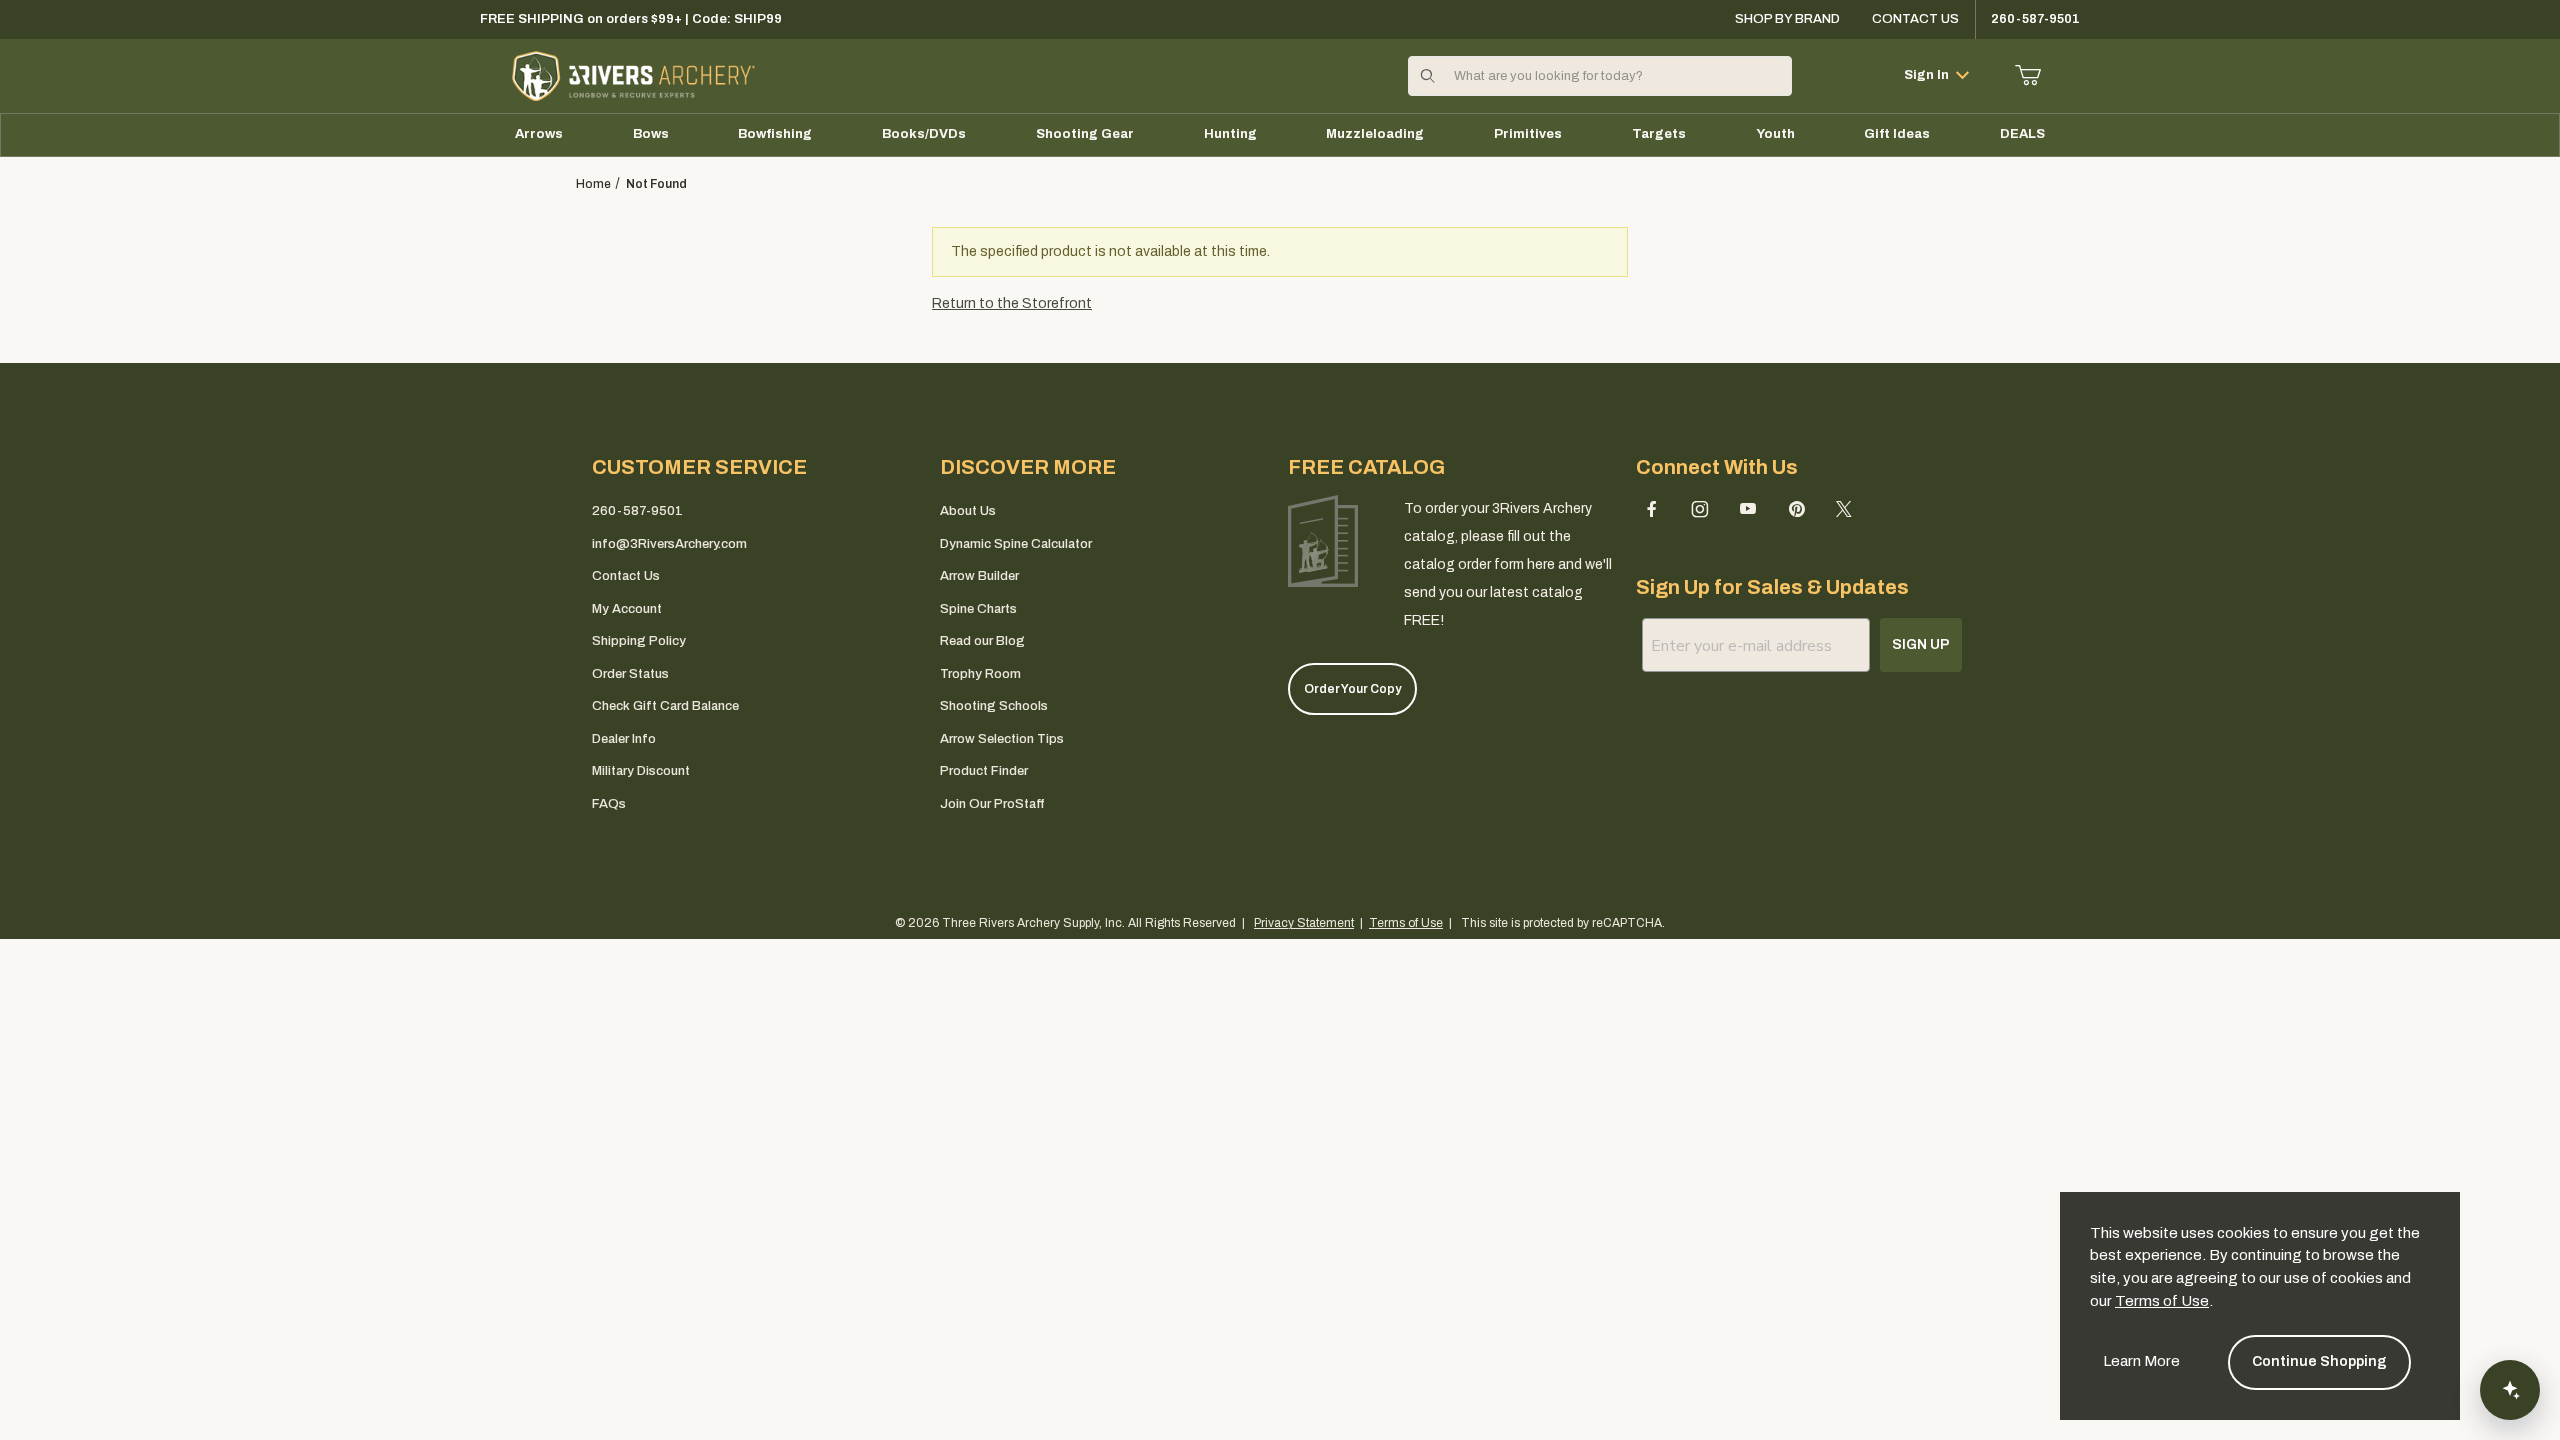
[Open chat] (2510, 1390)
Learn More (2141, 1361)
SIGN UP (1280, 830)
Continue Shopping (2319, 1361)
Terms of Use (2162, 1301)
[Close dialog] (1550, 539)
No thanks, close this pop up (1100, 883)
